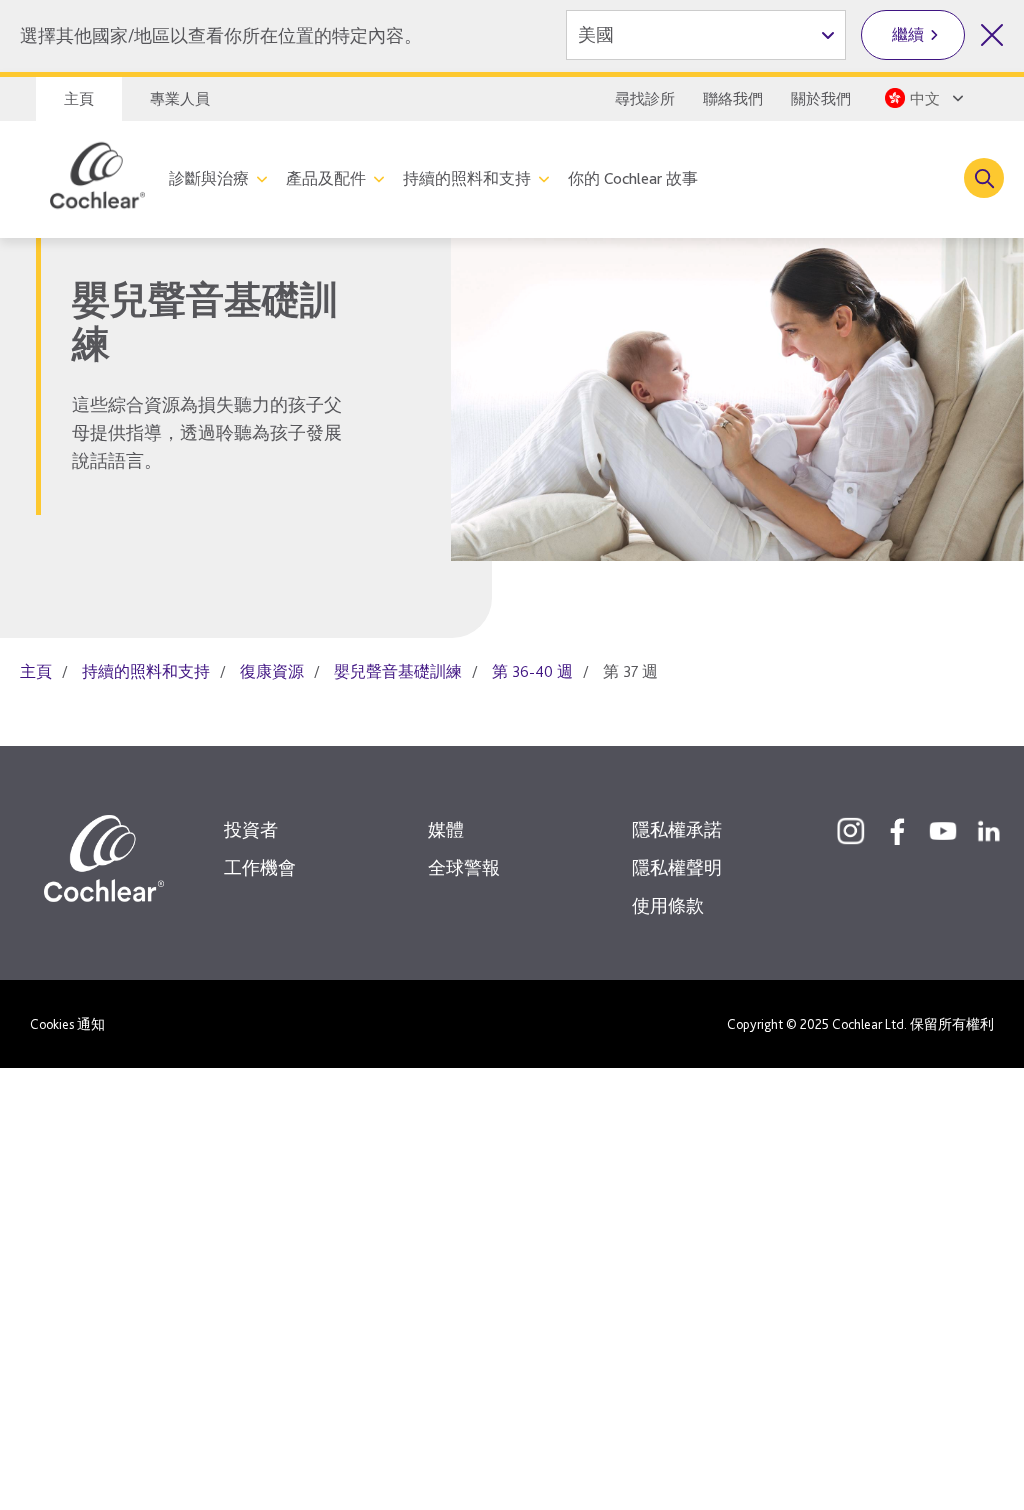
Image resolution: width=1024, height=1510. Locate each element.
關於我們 (821, 99)
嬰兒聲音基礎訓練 (398, 671)
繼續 (908, 34)
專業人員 (180, 99)
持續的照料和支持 (467, 178)
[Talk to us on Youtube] (943, 831)
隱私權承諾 (677, 829)
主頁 (79, 99)
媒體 (446, 829)
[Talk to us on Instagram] (851, 831)
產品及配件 (326, 178)
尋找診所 (645, 99)
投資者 (251, 829)
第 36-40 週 (532, 671)
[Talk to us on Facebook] (897, 831)
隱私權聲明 (677, 867)
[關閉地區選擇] (992, 35)
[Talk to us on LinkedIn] (989, 831)
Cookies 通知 (67, 1024)
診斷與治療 (209, 178)
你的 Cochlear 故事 (633, 178)
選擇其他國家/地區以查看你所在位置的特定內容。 (221, 35)
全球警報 (464, 867)
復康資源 (272, 671)
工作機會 (260, 867)
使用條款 (668, 905)
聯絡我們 (733, 99)
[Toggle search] (984, 178)
